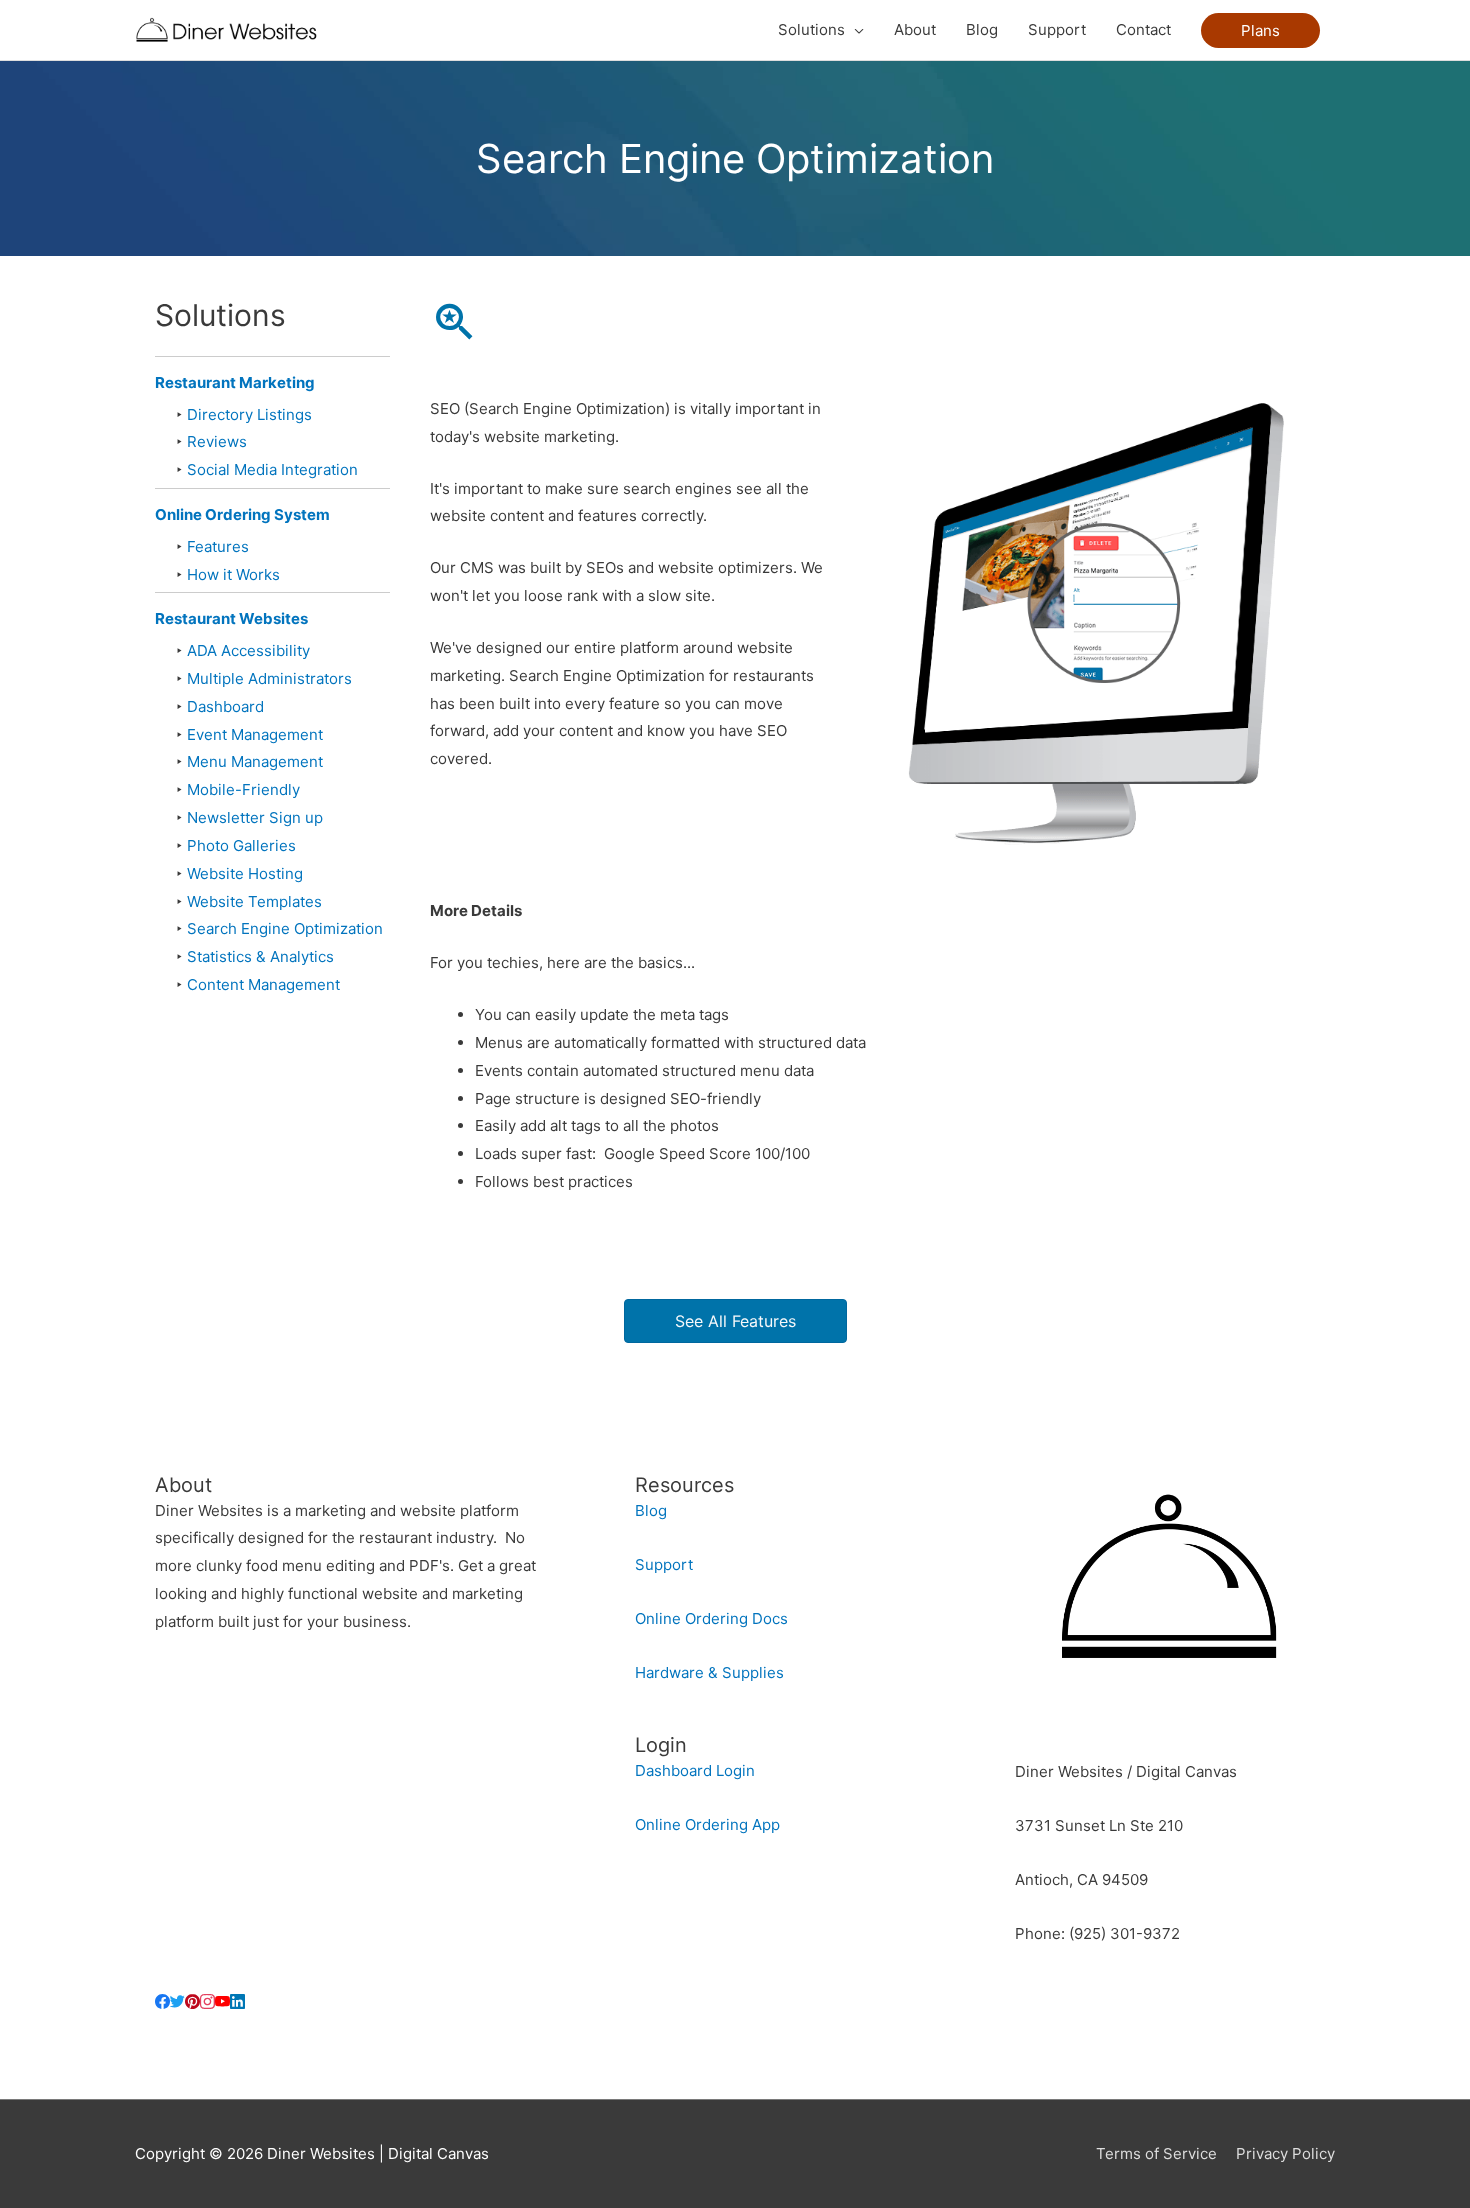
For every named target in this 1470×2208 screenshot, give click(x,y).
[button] (1260, 30)
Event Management (255, 734)
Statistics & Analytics (260, 956)
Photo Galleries (241, 845)
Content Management (263, 984)
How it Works (233, 574)
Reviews (217, 441)
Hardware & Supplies (709, 1672)
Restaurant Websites (231, 618)
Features (218, 546)
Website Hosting (245, 873)
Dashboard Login (695, 1770)
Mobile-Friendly (243, 789)
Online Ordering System (242, 514)
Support (664, 1564)
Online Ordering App (707, 1824)
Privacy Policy (1285, 2153)
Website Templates (254, 901)
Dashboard (225, 706)
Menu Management (255, 761)
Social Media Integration (272, 469)
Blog (651, 1510)
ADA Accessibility (248, 650)
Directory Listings (249, 414)
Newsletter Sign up (255, 817)
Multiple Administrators (269, 678)
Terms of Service (1156, 2153)
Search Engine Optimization (285, 928)
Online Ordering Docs (711, 1618)
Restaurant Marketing (235, 382)
